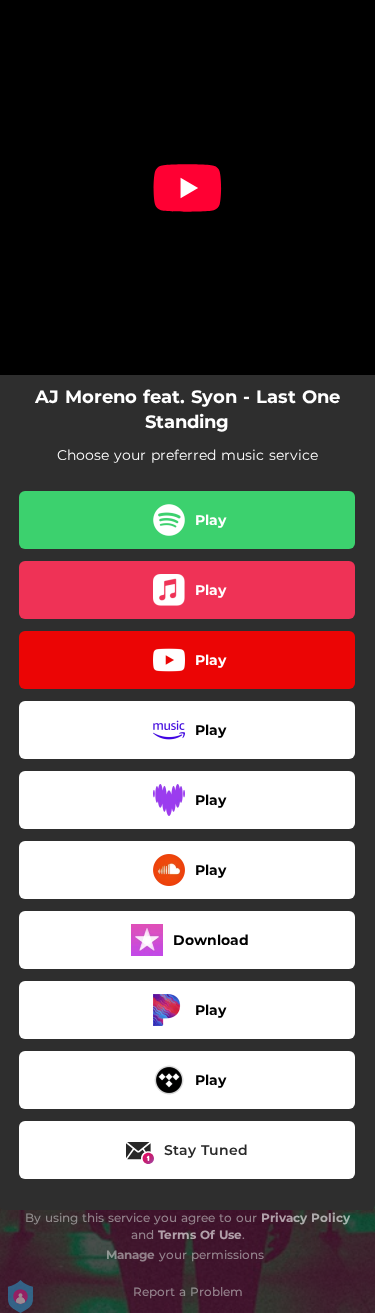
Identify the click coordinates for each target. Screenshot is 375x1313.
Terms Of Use (200, 1234)
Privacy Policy (305, 1217)
